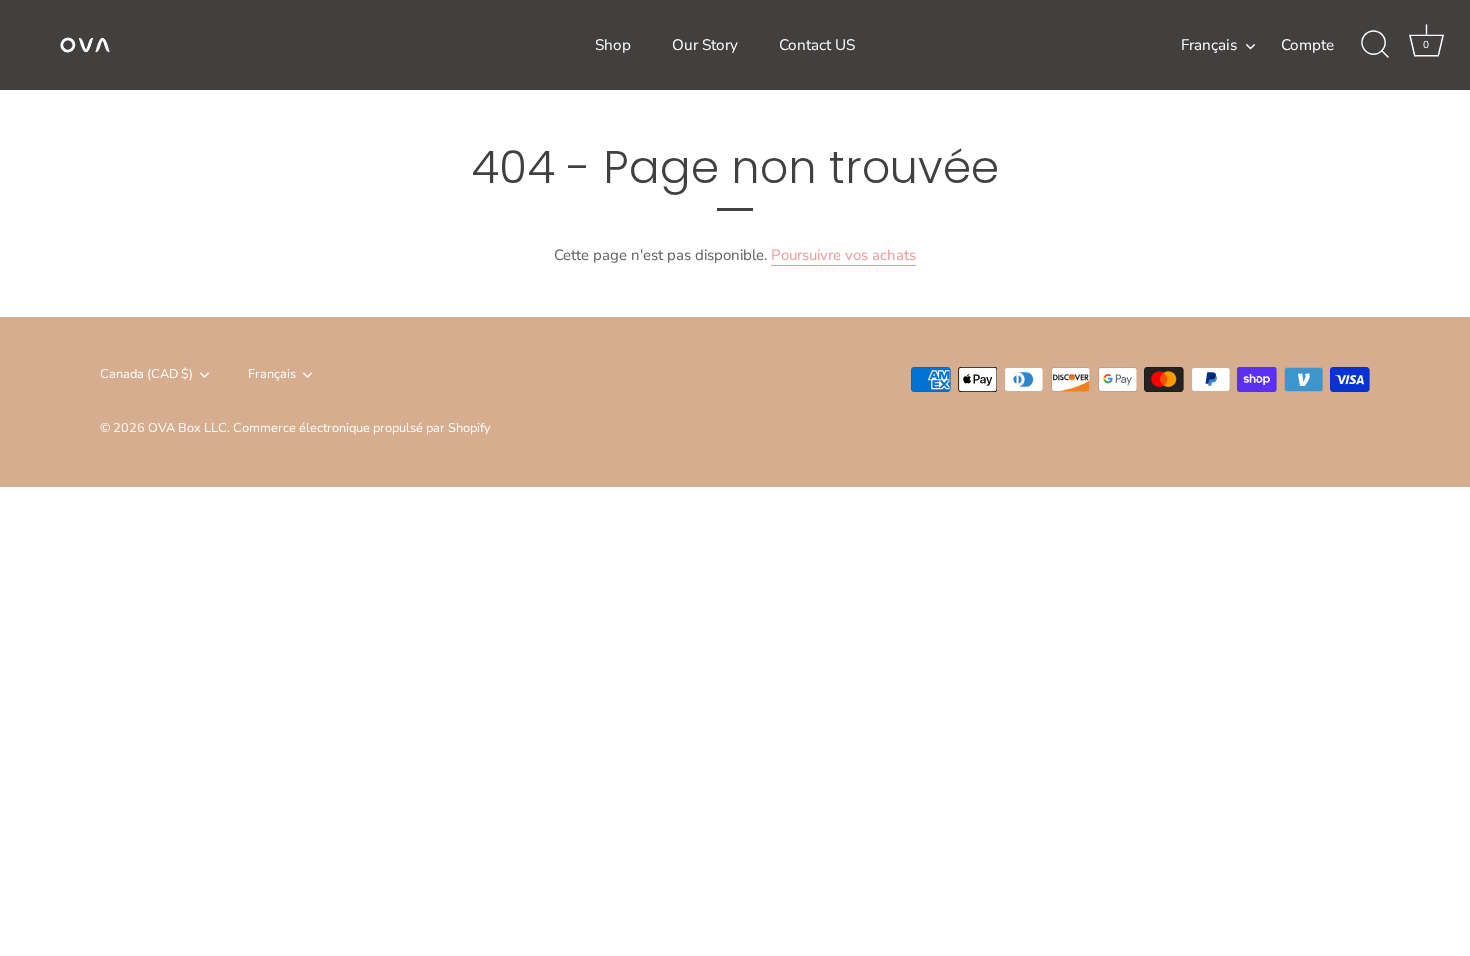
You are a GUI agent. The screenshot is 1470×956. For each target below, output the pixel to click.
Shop (613, 45)
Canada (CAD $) (146, 375)
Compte (1307, 45)
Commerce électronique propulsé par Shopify (362, 428)
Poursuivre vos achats (843, 255)
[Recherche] (1375, 45)
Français (1209, 45)
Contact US (817, 45)
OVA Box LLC (187, 428)
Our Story (705, 45)
